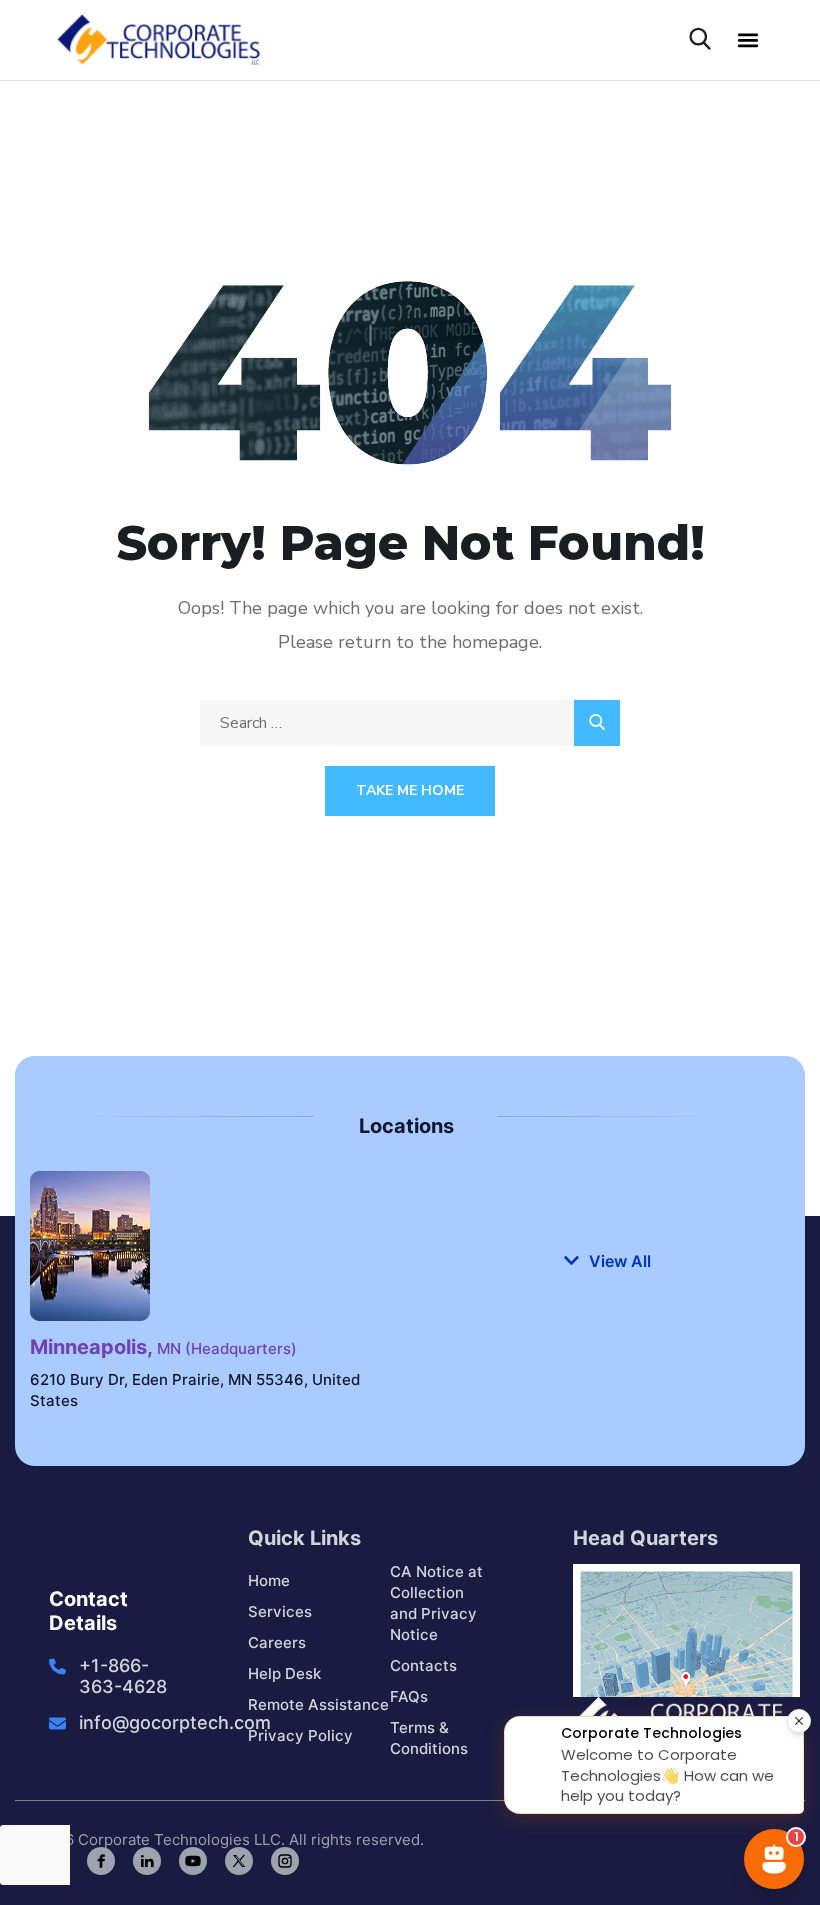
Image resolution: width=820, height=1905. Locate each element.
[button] (748, 40)
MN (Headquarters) (163, 1348)
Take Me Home (410, 790)
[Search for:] (410, 723)
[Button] (597, 723)
